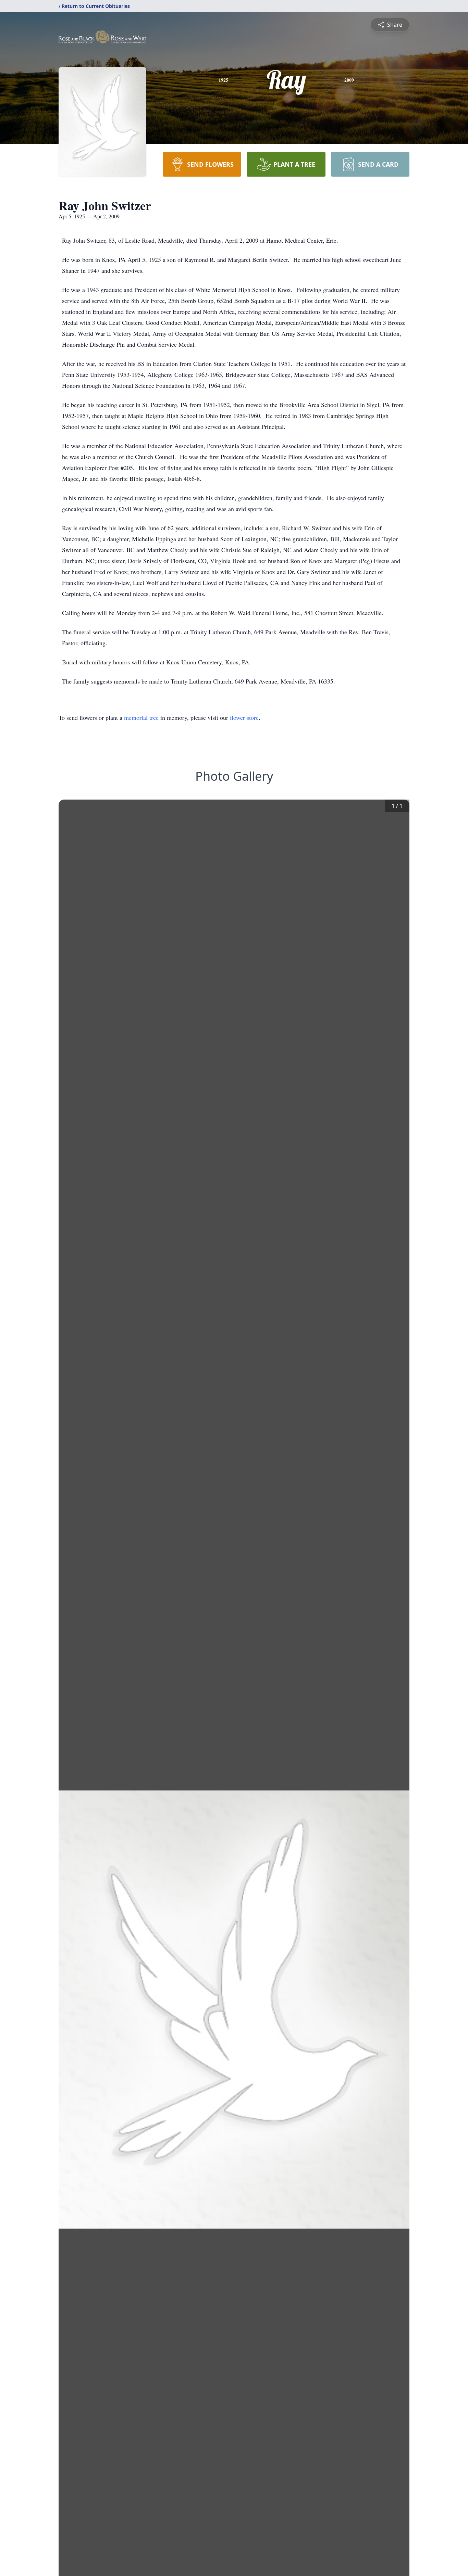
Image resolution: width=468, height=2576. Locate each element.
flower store (244, 717)
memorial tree (141, 717)
